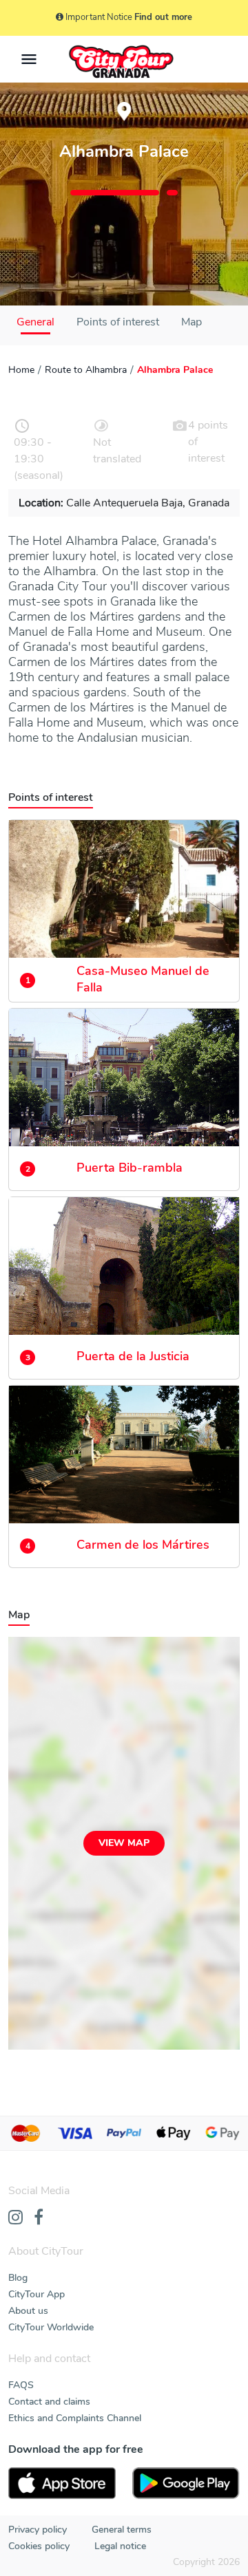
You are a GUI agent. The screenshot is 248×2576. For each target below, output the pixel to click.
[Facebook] (39, 2218)
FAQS (21, 2385)
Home (21, 370)
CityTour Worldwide (51, 2327)
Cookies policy (39, 2546)
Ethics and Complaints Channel (75, 2418)
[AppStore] (62, 2483)
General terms (122, 2530)
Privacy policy (38, 2530)
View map (124, 1843)
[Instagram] (15, 2218)
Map (192, 322)
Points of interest (118, 322)
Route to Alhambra (86, 370)
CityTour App (37, 2294)
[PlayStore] (186, 2483)
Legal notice (120, 2546)
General (35, 322)
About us (28, 2311)
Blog (18, 2278)
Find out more (163, 17)
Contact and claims (49, 2402)
